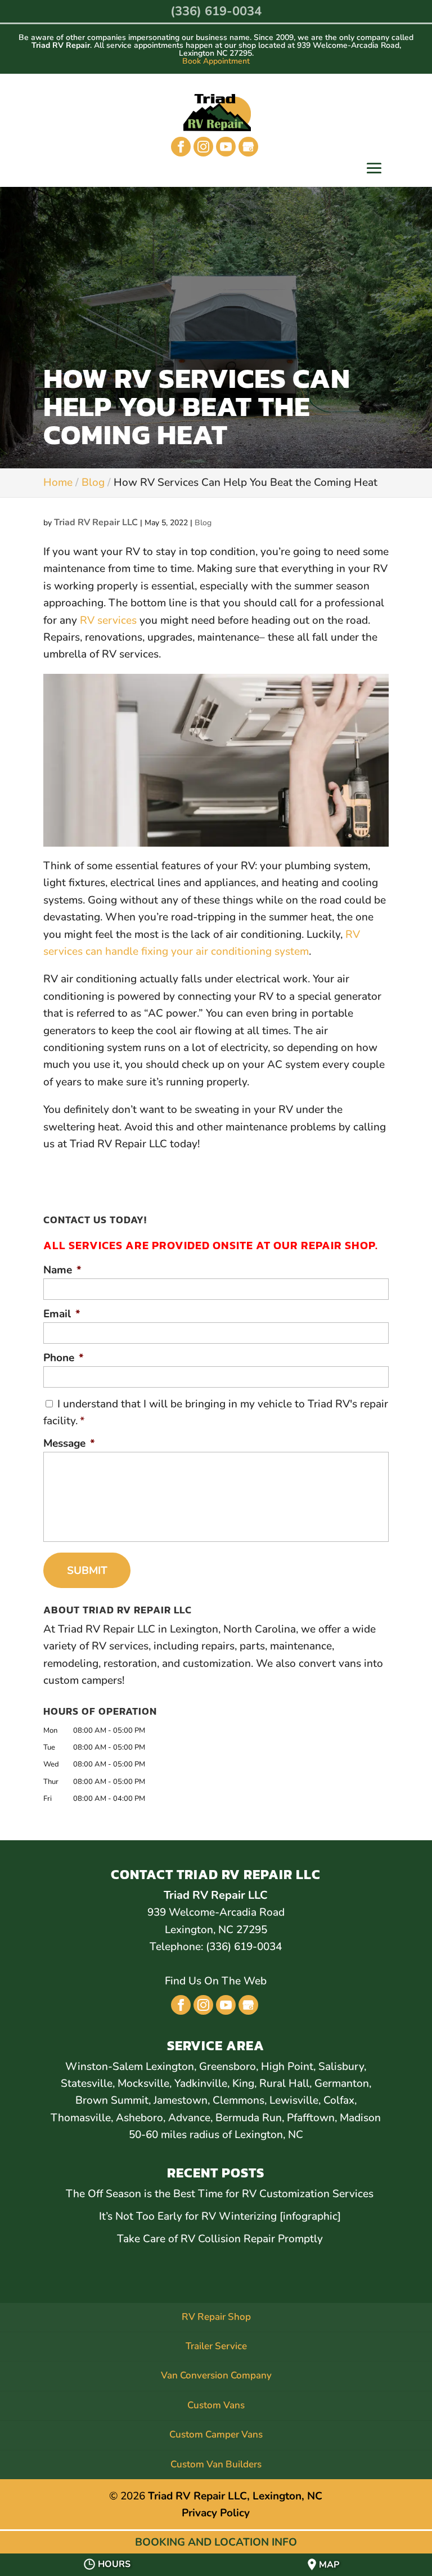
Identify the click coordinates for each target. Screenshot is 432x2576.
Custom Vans (216, 2405)
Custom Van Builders (216, 2464)
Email (62, 1314)
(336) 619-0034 (216, 11)
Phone (64, 1358)
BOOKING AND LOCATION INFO (216, 2542)
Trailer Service (216, 2346)
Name (62, 1270)
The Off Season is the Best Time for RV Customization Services (220, 2194)
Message (69, 1444)
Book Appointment (216, 61)
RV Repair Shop (216, 2317)
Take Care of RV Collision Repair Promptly (220, 2239)
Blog (203, 523)
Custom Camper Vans (216, 2434)
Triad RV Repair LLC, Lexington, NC (235, 2496)
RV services (108, 620)
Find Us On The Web (216, 1981)
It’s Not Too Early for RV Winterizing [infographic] (220, 2216)
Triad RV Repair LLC (96, 522)
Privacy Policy (216, 2513)
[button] (374, 169)
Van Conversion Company (216, 2375)
